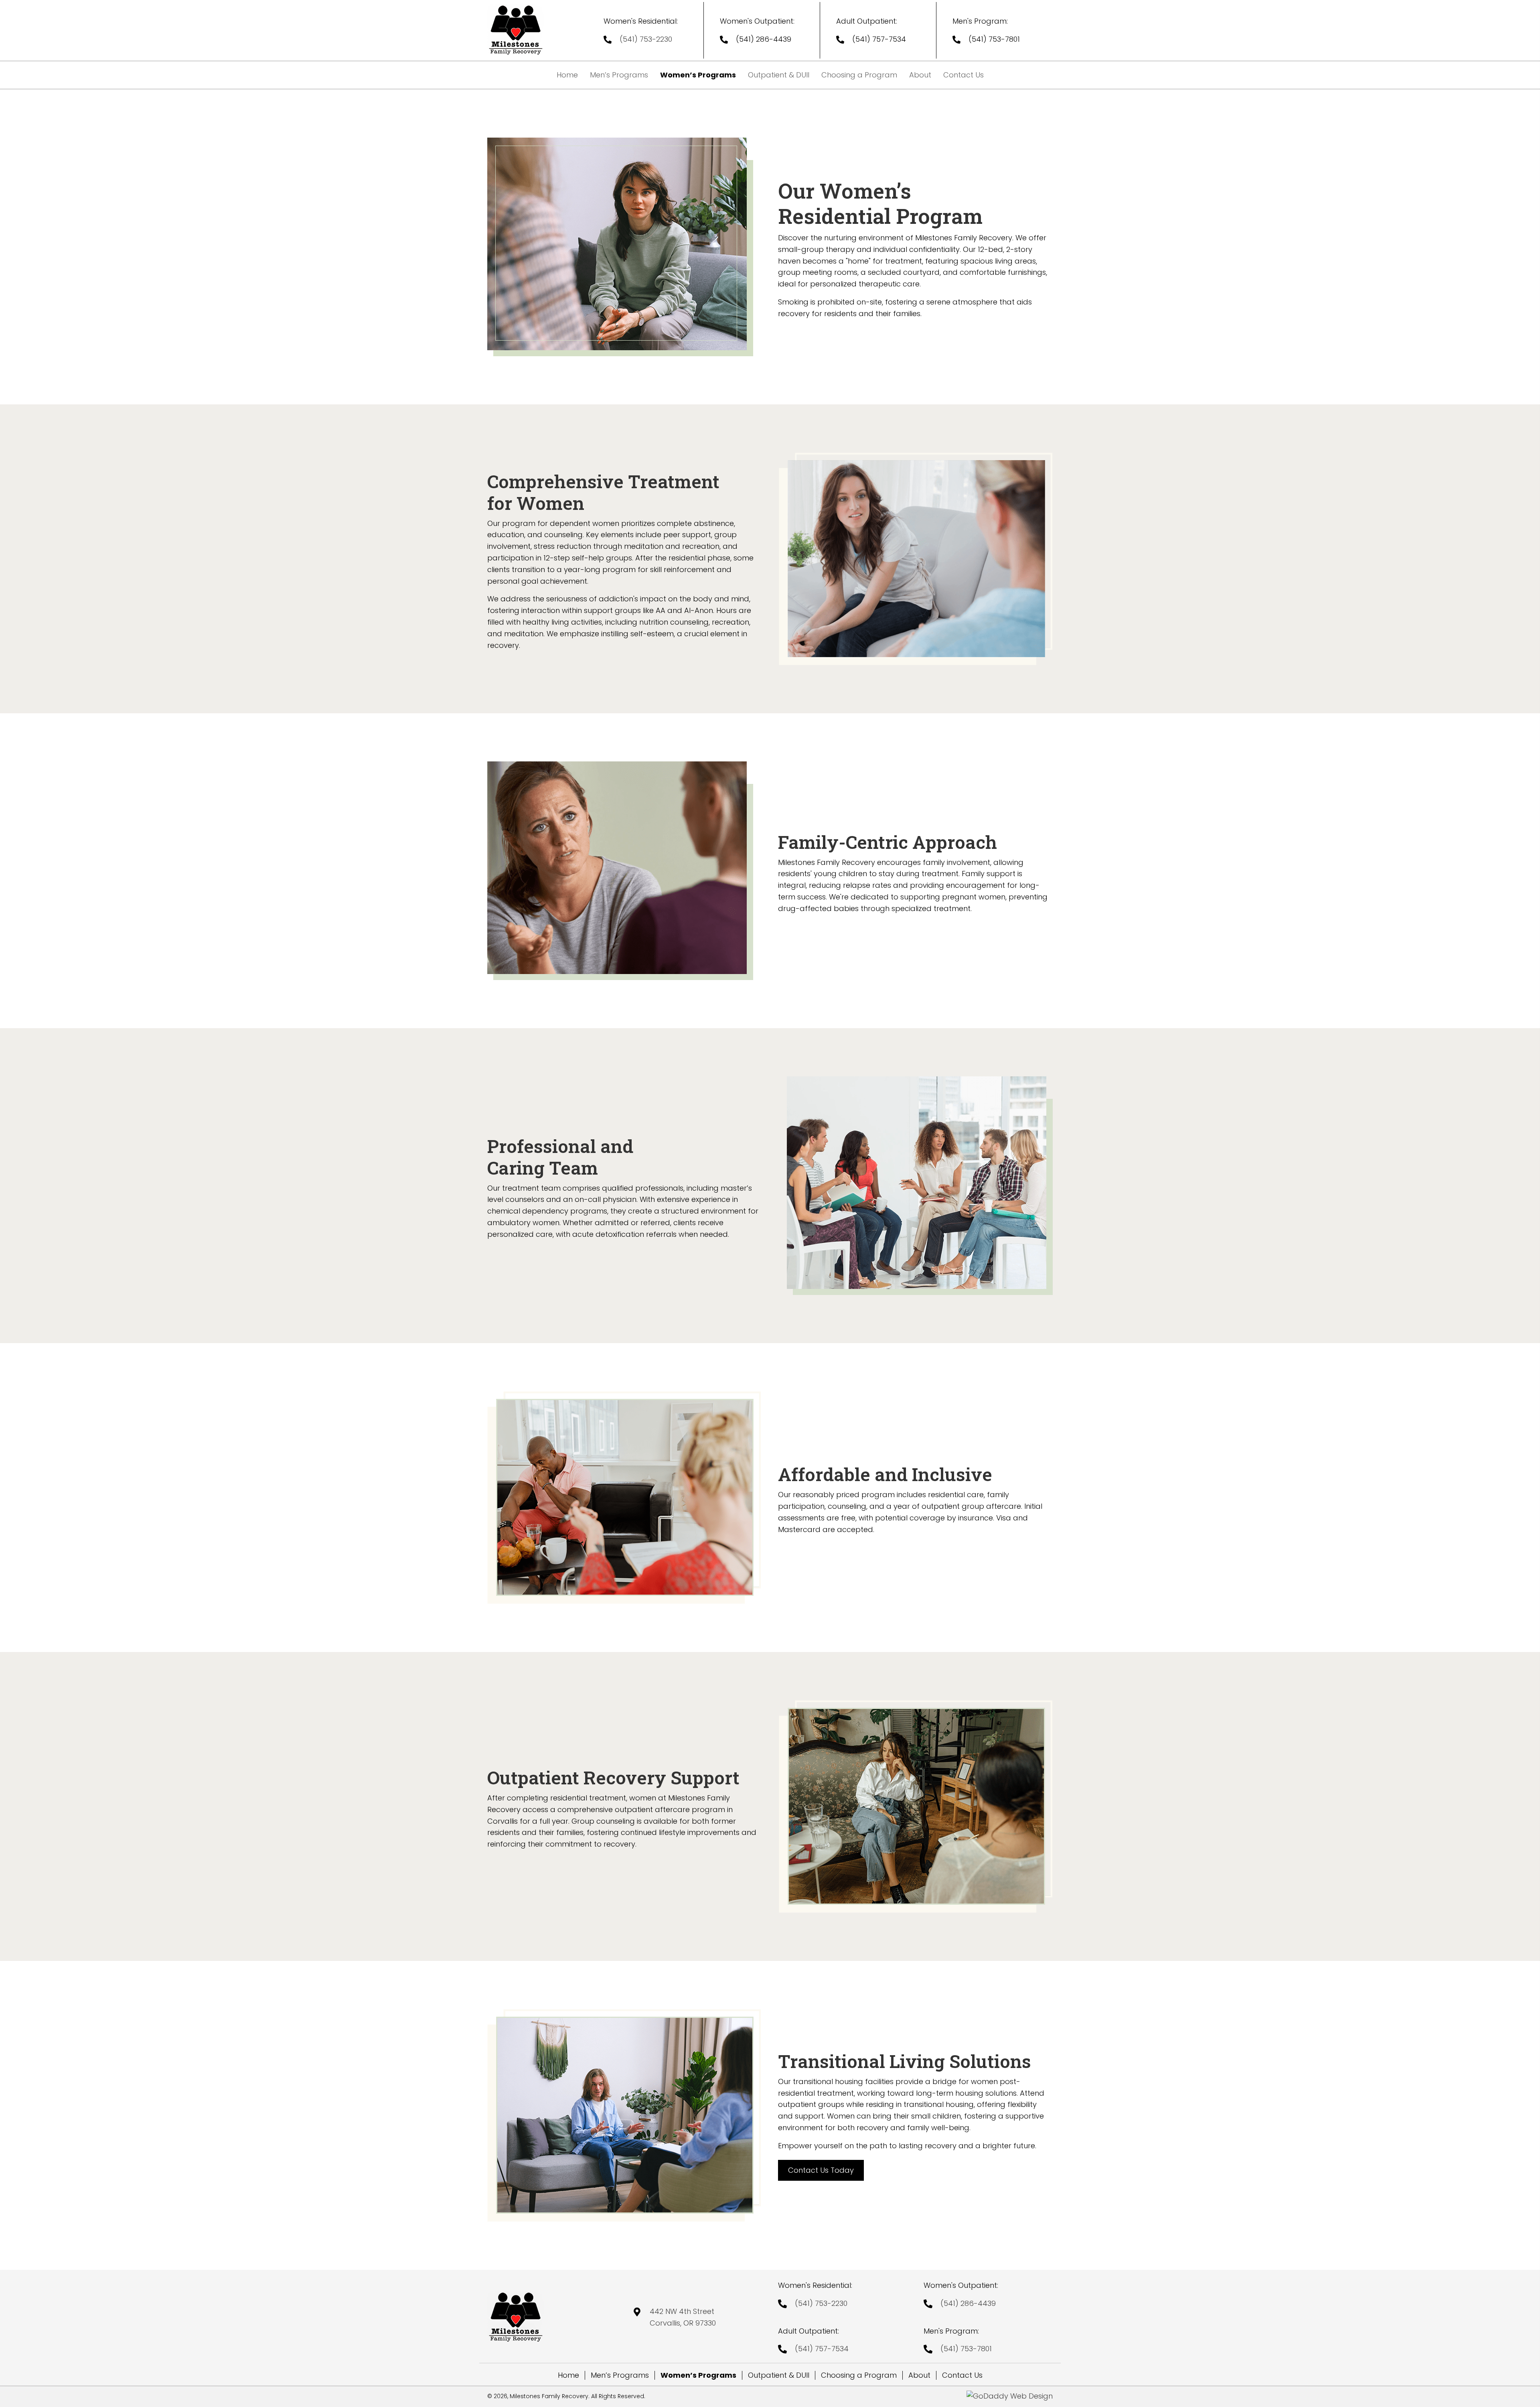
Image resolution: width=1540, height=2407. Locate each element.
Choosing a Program (859, 2375)
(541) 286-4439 (764, 39)
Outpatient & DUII (779, 2375)
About (919, 2375)
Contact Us (962, 2375)
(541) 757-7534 (879, 39)
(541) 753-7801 (994, 39)
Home (568, 2375)
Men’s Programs (620, 2375)
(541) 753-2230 (646, 39)
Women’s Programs (698, 2375)
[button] (821, 2171)
